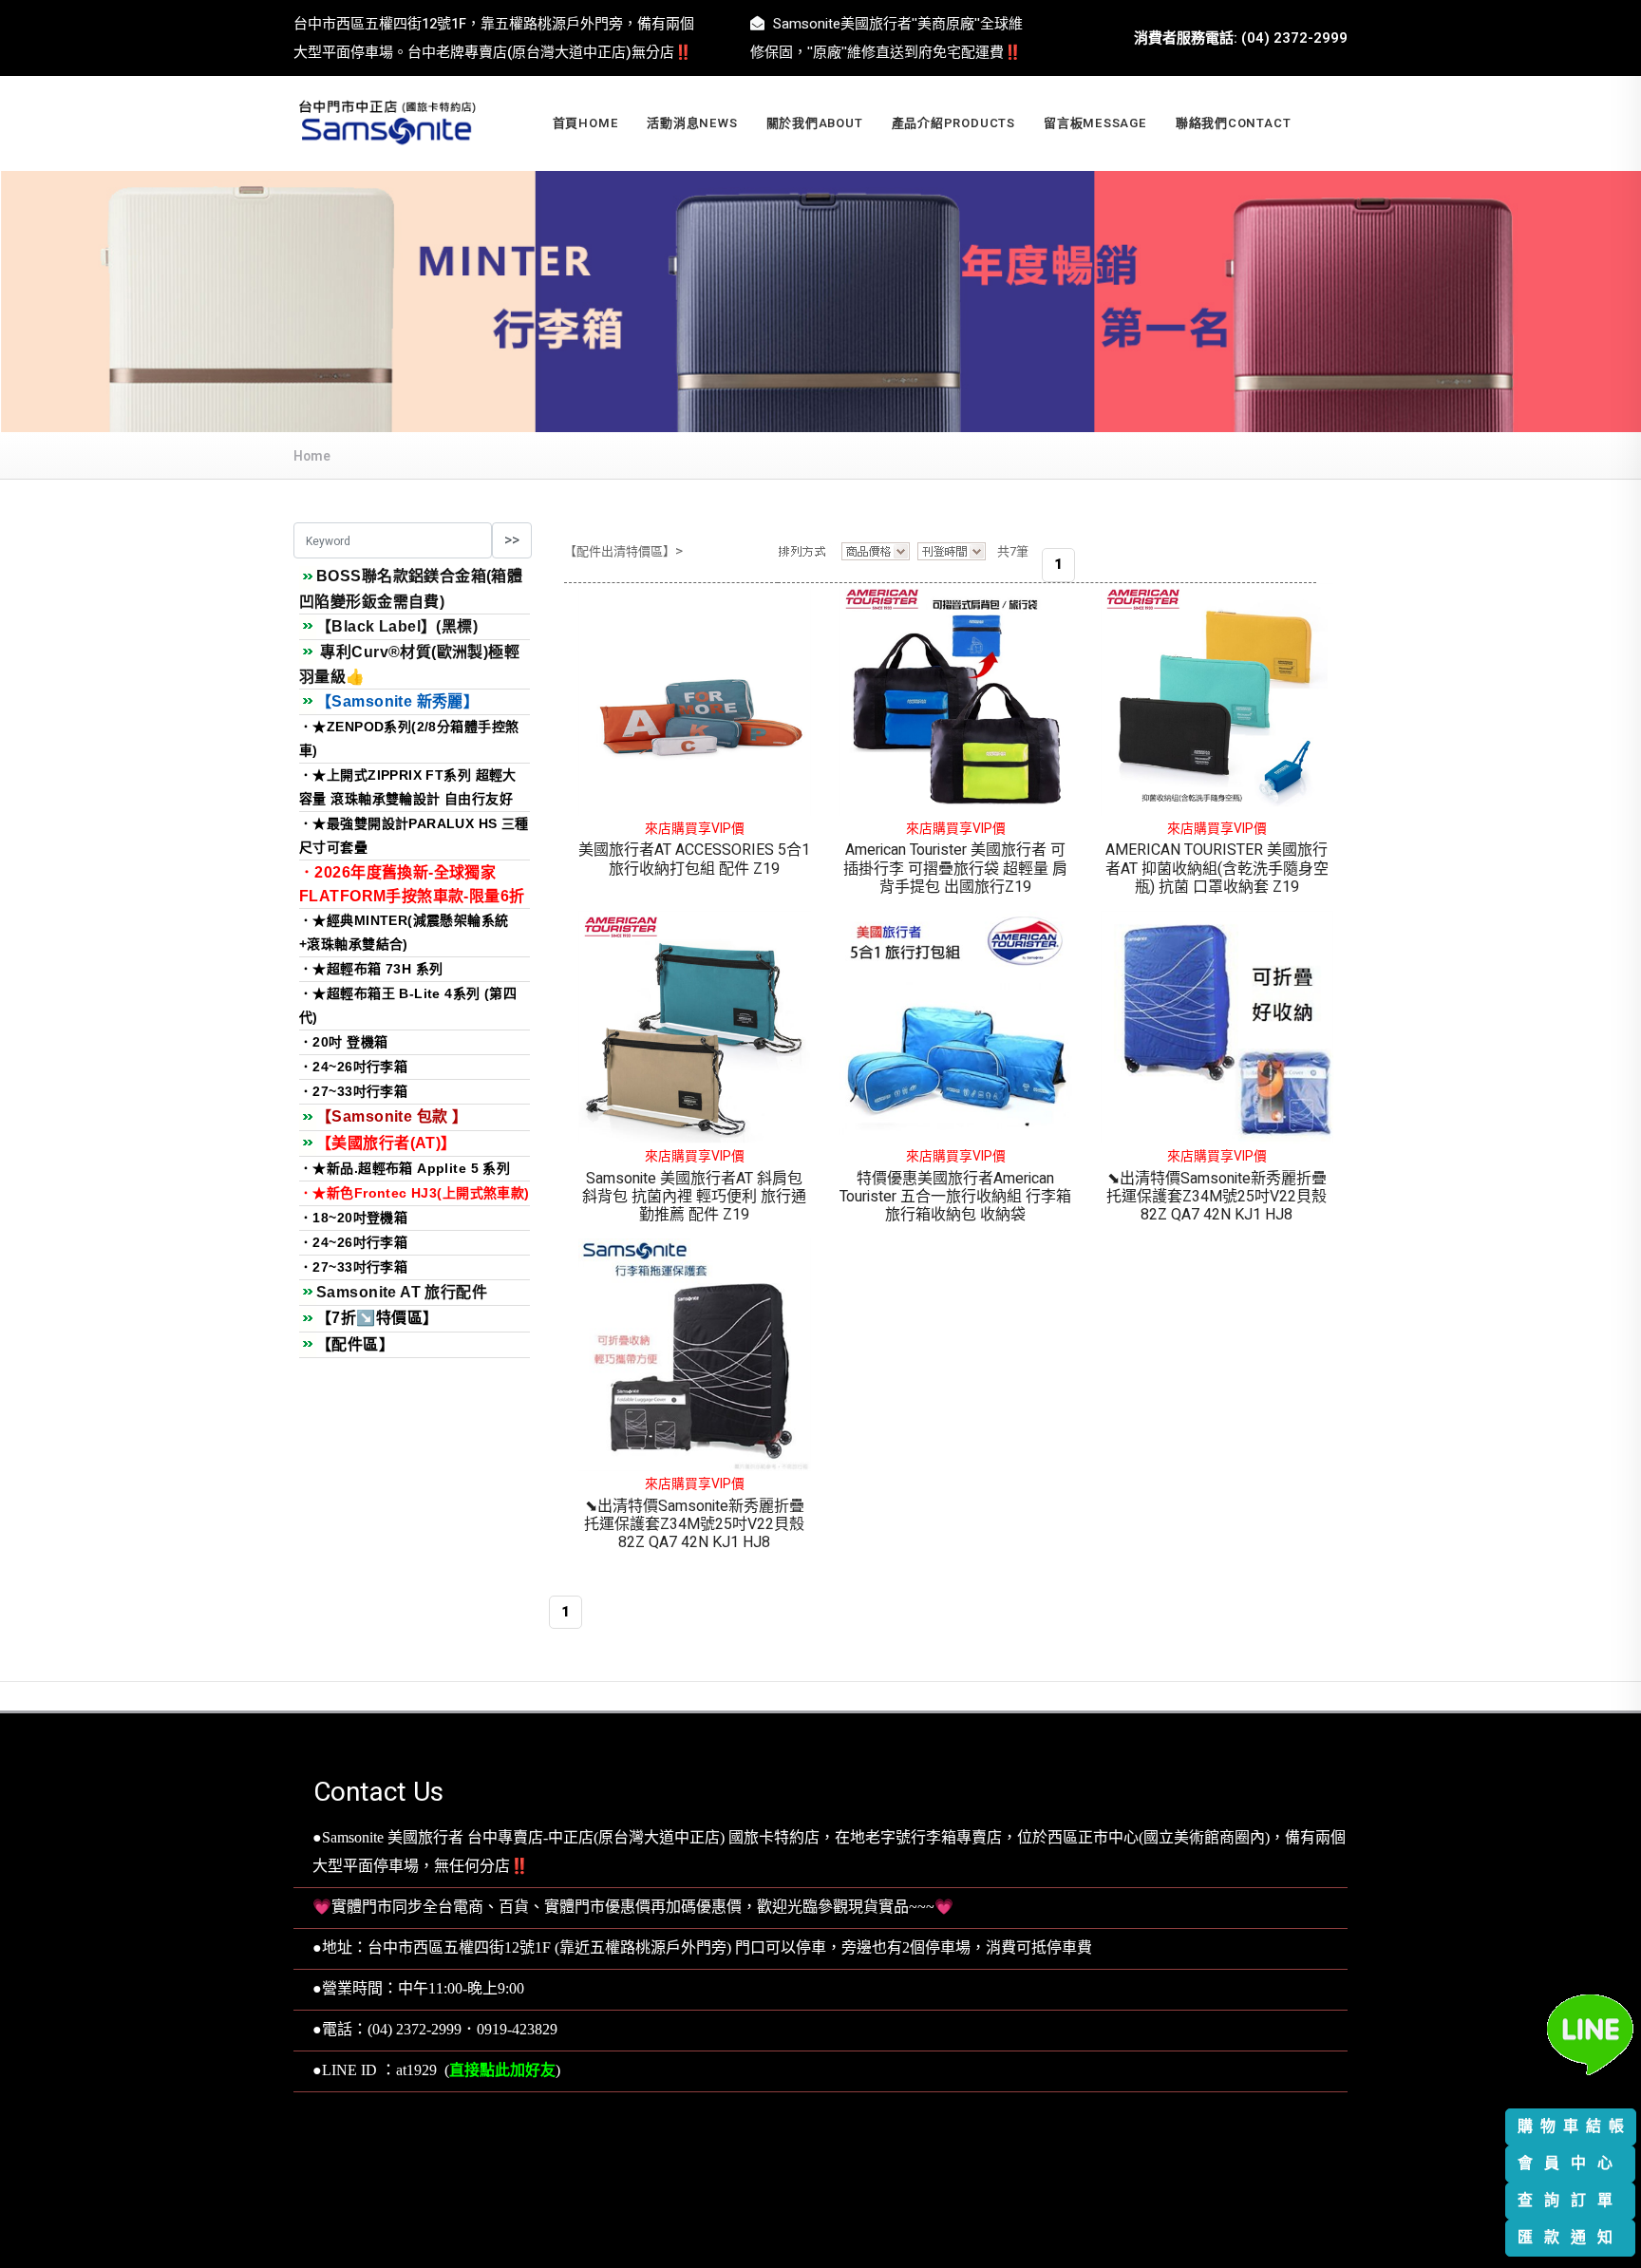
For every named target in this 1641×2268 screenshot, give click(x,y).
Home (312, 456)
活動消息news (692, 123)
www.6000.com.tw (867, 2197)
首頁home (586, 123)
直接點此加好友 (502, 2070)
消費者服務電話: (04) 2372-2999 (1241, 38)
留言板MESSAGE (1095, 123)
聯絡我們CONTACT (1234, 123)
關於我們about (815, 123)
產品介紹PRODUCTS (953, 123)
